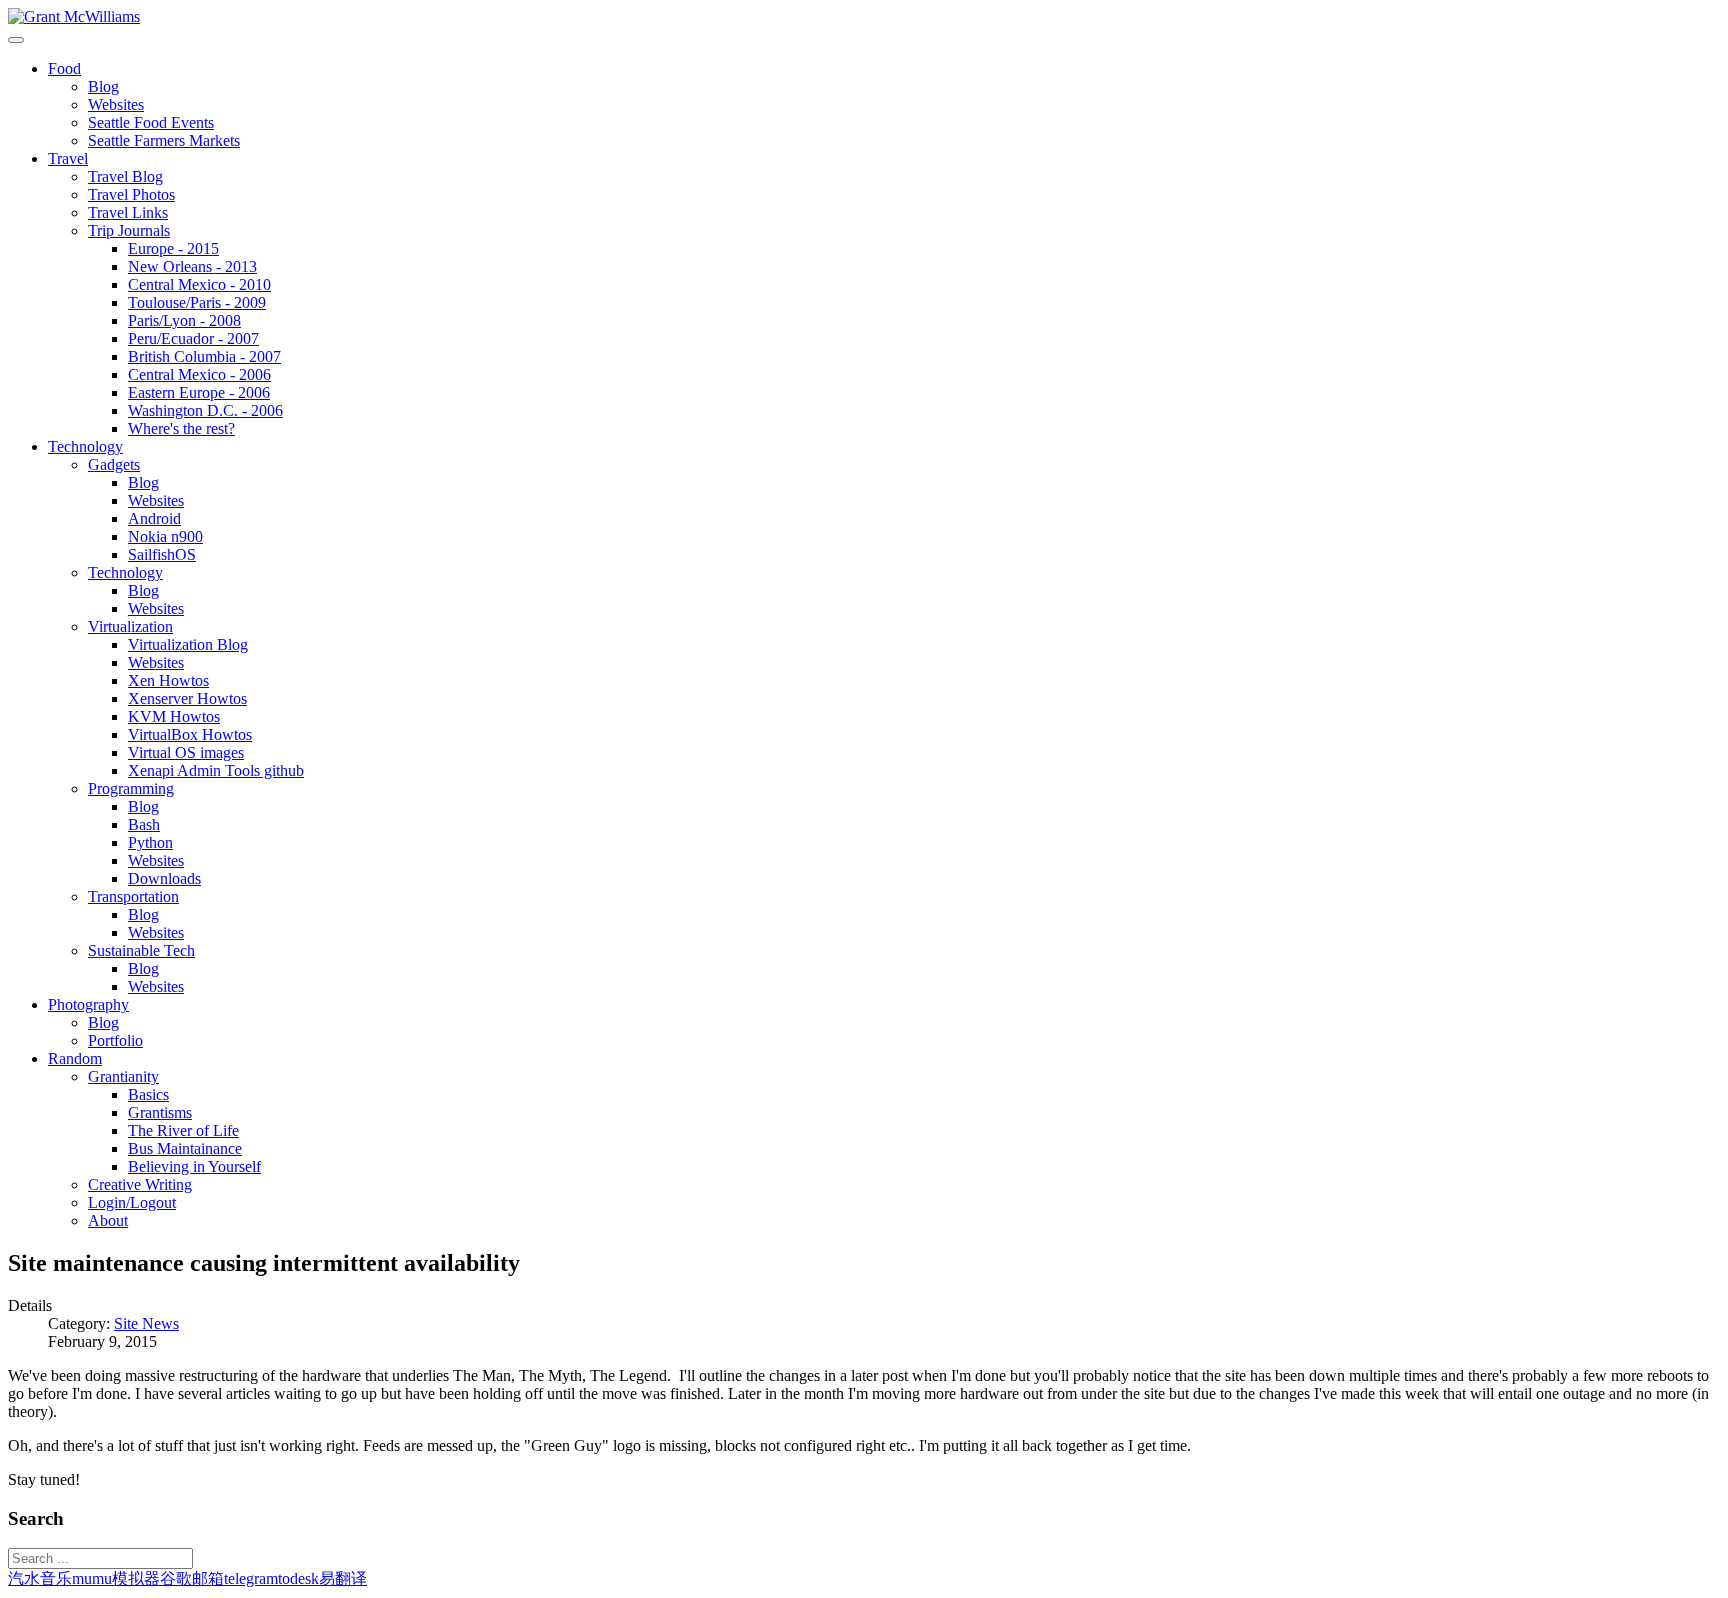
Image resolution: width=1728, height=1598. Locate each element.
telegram (251, 1578)
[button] (64, 68)
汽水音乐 (40, 1578)
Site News (146, 1323)
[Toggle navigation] (16, 40)
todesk (298, 1578)
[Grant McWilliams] (74, 16)
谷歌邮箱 (192, 1578)
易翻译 (343, 1578)
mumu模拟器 (116, 1578)
